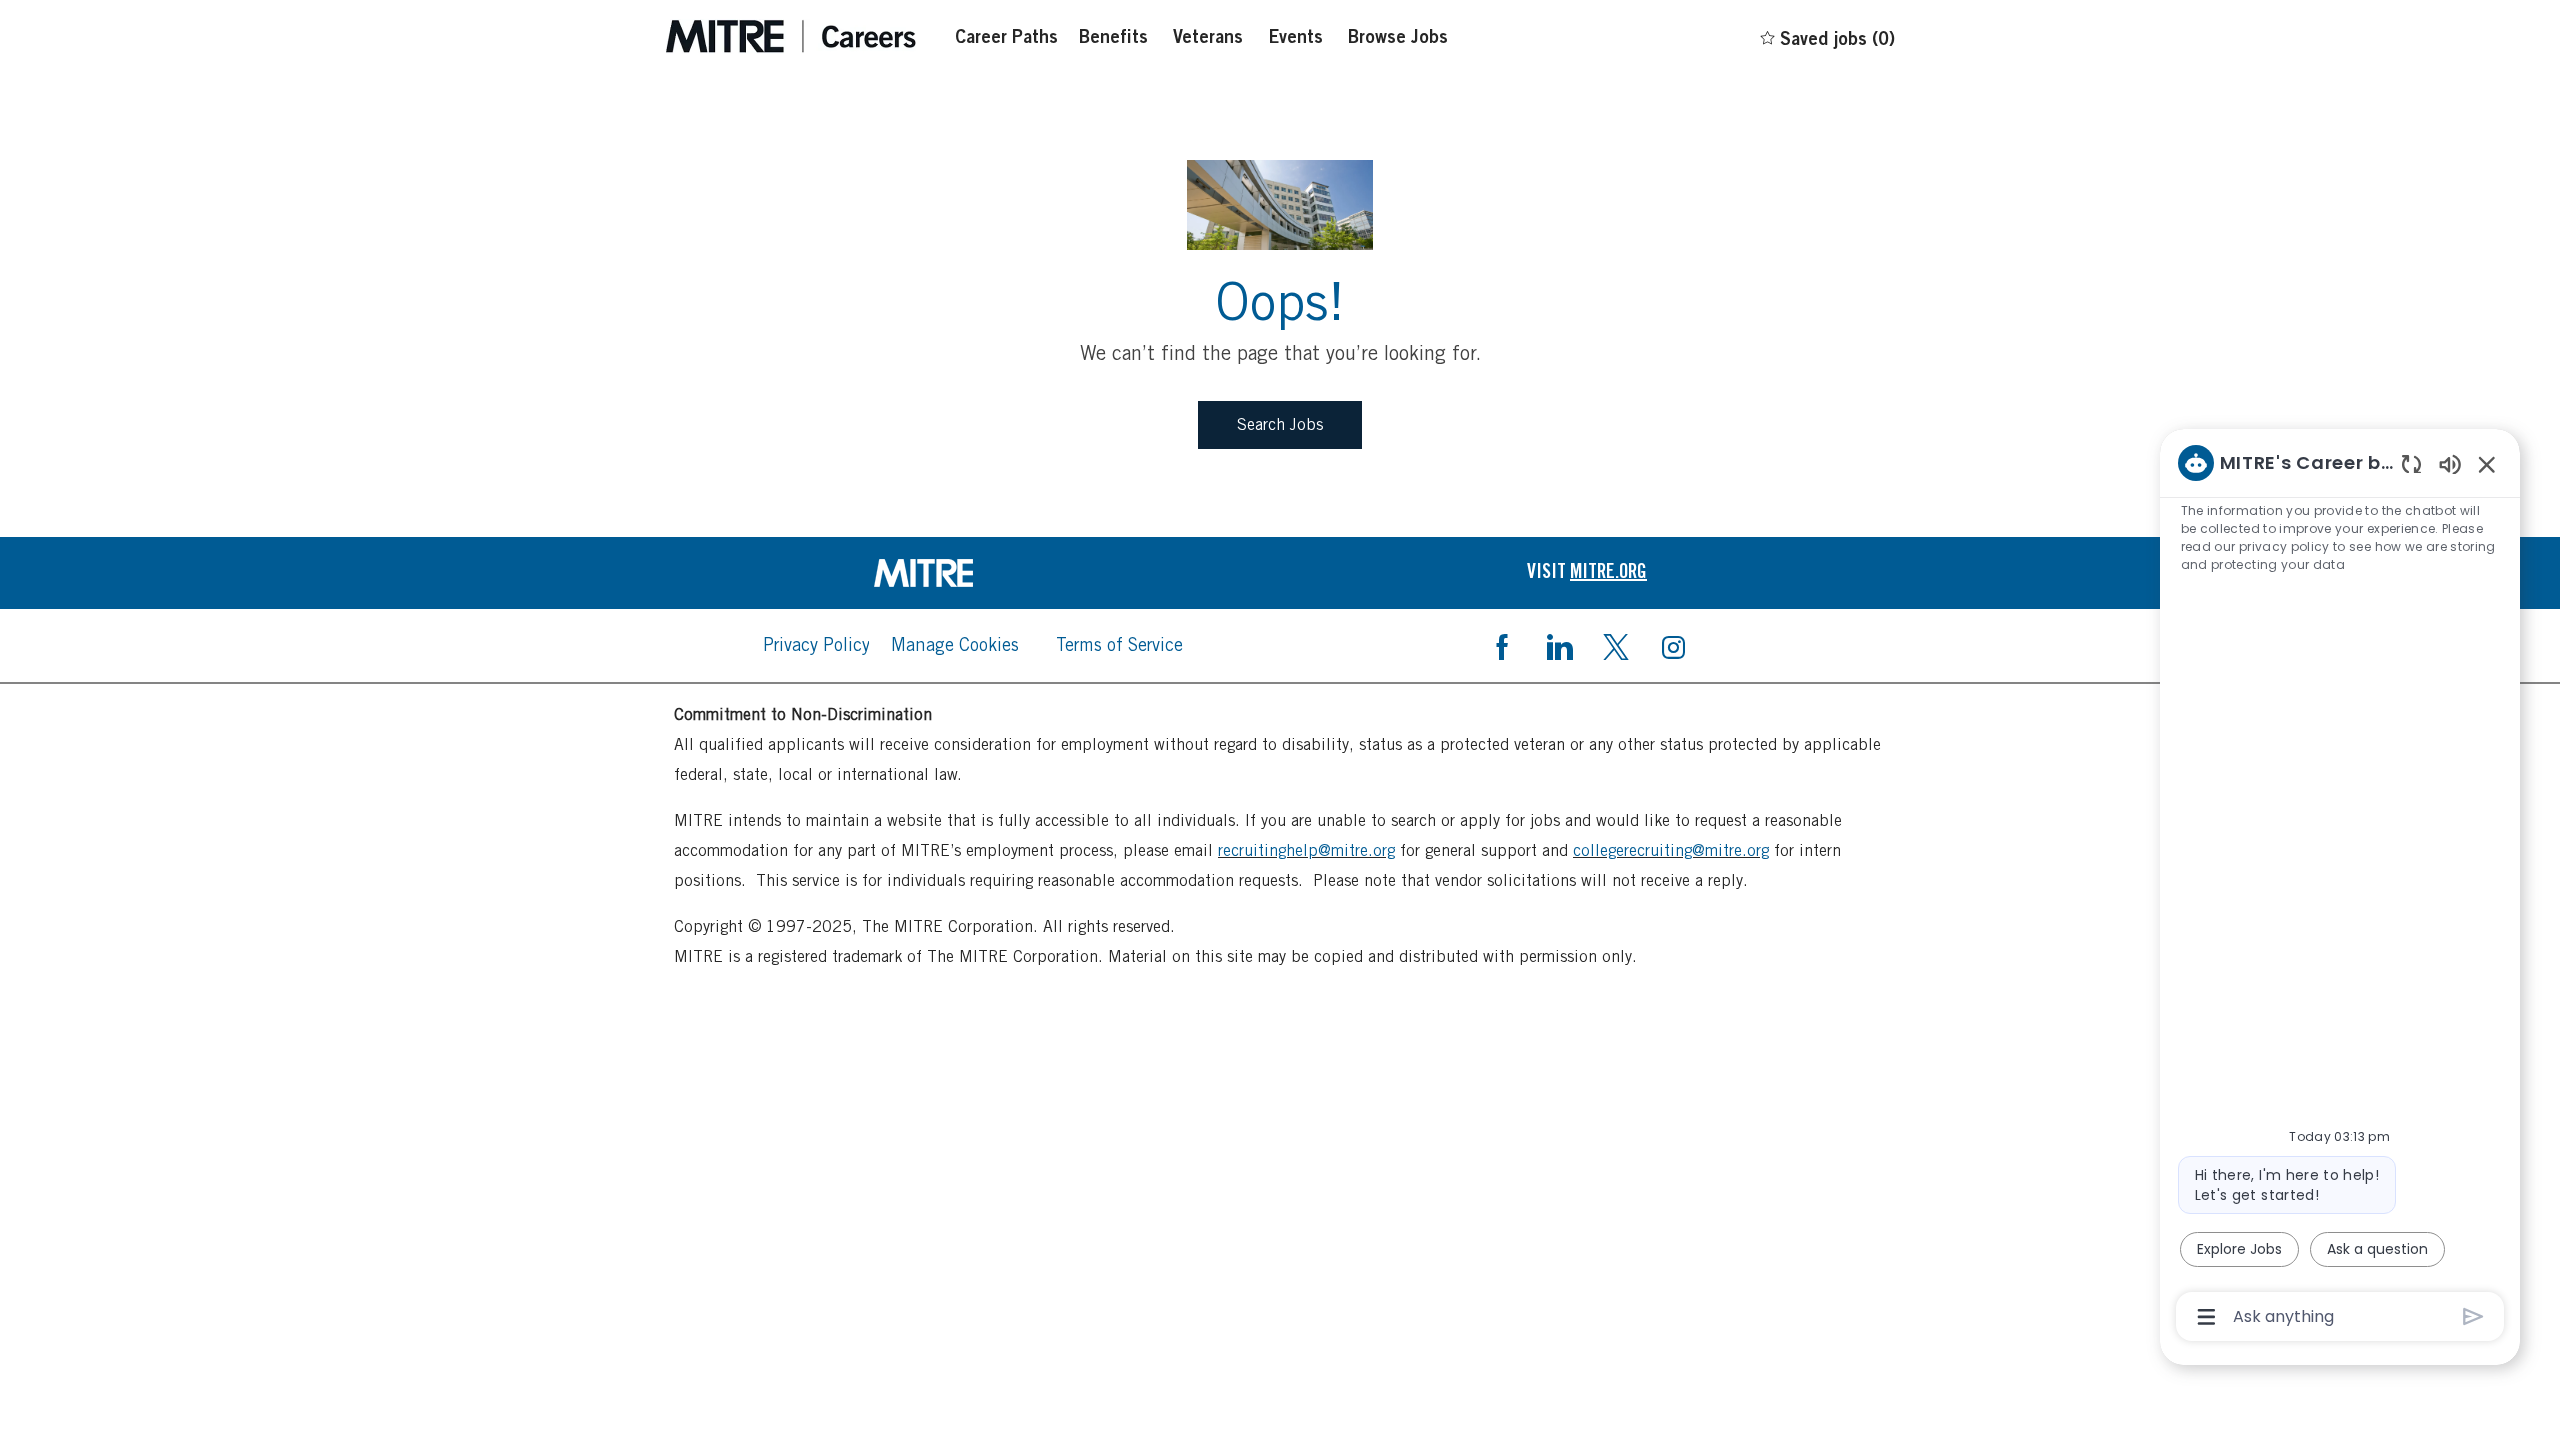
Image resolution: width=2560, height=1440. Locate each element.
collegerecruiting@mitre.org (1671, 850)
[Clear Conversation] (2411, 463)
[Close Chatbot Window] (2487, 464)
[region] (2340, 888)
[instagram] (1673, 645)
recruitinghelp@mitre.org (1306, 850)
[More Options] (2206, 1317)
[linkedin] (1559, 645)
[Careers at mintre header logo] (791, 36)
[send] (2473, 1316)
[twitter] (1616, 645)
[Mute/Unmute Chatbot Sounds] (2450, 463)
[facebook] (1502, 645)
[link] (973, 573)
